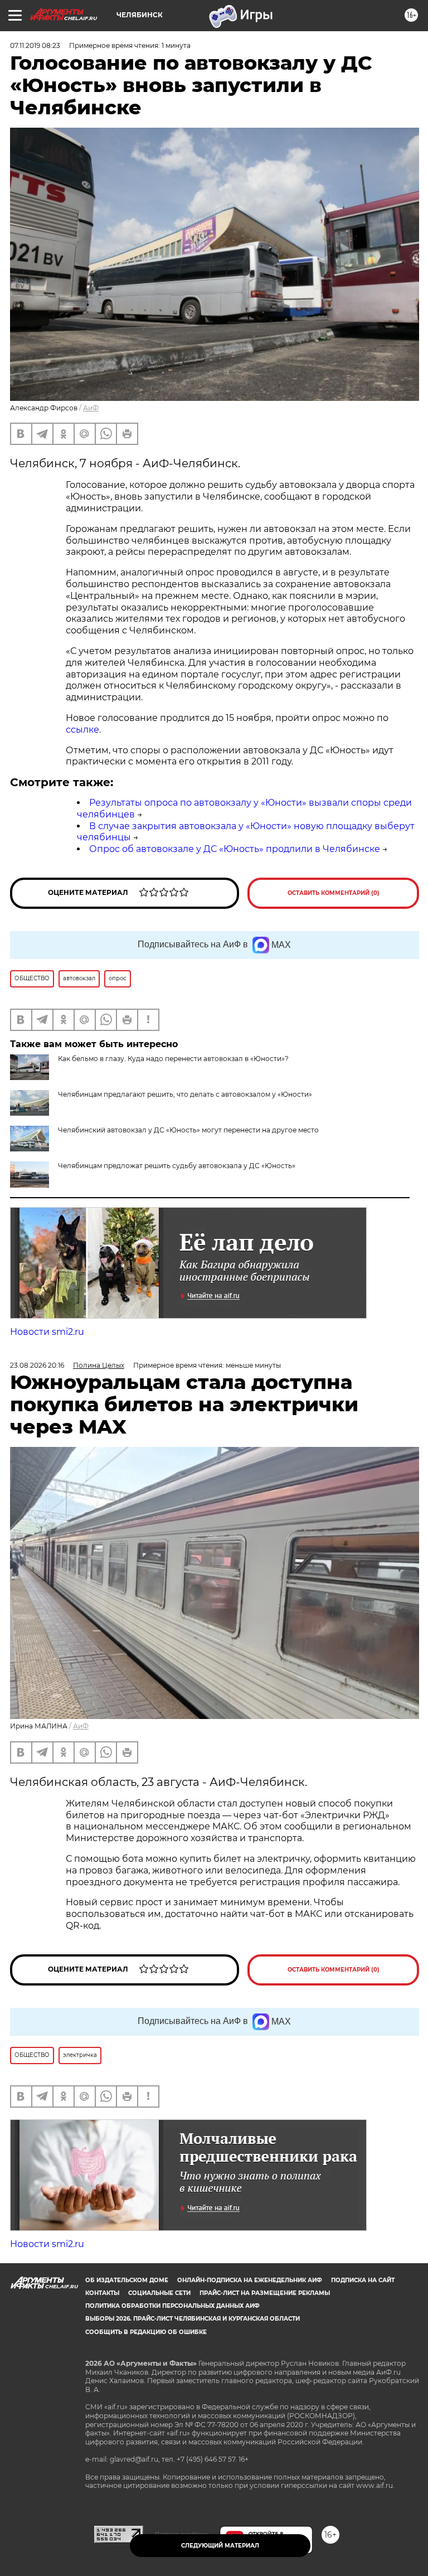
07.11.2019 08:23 (35, 45)
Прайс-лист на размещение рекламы (265, 2293)
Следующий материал (220, 2546)
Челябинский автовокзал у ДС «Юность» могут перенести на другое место (188, 1130)
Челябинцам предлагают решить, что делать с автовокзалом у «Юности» (185, 1094)
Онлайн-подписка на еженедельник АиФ (250, 2280)
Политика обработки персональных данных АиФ (172, 2306)
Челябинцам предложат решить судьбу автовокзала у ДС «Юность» (177, 1166)
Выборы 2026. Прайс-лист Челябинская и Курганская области (193, 2319)
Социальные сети (159, 2293)
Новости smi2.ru (47, 1332)
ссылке (82, 730)
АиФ (91, 408)
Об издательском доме (127, 2280)
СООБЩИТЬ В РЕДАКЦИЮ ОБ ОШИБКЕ (146, 2332)
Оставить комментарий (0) (334, 893)
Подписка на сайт (363, 2280)
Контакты (102, 2293)
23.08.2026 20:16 (37, 1365)
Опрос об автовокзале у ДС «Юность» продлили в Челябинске (235, 849)
